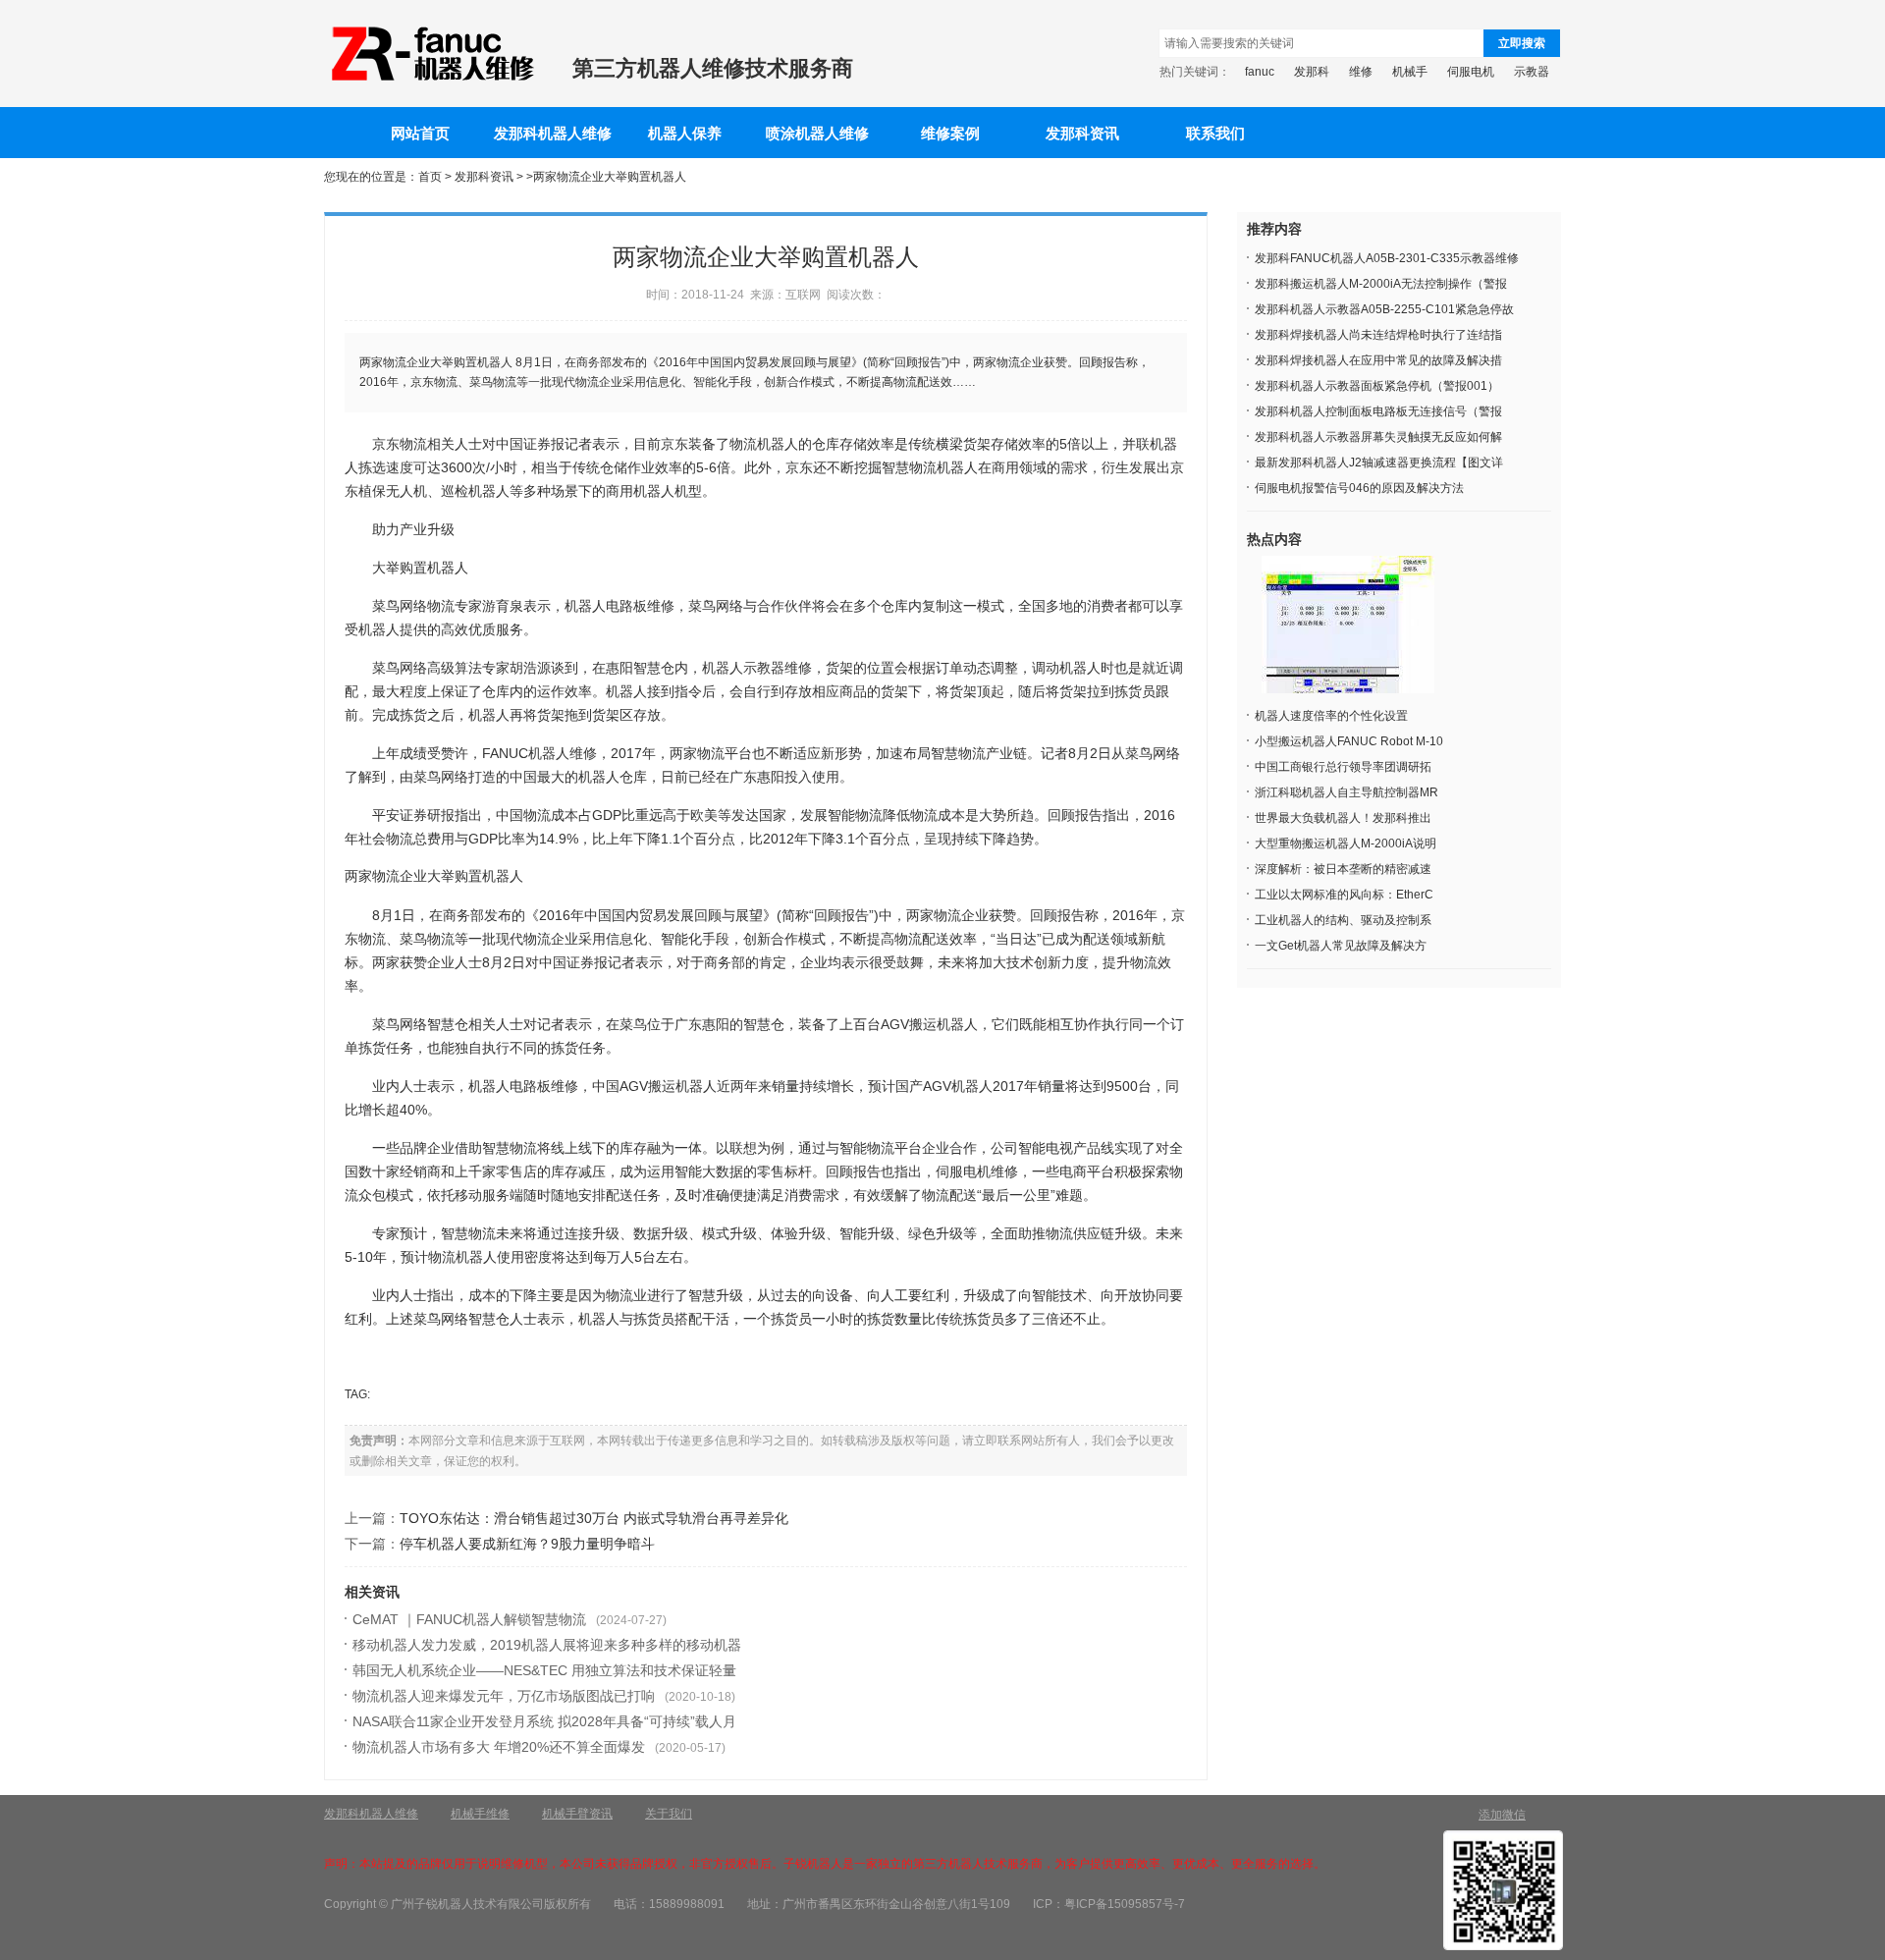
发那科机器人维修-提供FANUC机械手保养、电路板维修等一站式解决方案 (431, 54)
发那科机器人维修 (553, 134)
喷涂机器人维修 (817, 134)
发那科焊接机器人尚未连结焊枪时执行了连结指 (1378, 335)
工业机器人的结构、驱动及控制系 (1343, 920)
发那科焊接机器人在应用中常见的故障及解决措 (1378, 360)
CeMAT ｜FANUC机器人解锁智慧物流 (469, 1619)
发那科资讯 (1082, 134)
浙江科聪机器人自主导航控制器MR (1346, 792)
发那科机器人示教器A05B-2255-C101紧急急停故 (1384, 309)
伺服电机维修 (977, 1171)
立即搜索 (1522, 43)
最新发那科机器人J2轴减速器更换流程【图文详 (1379, 463)
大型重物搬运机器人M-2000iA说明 (1346, 844)
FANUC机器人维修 (539, 753)
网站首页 (420, 134)
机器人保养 (685, 134)
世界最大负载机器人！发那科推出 (1343, 818)
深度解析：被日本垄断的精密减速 (1343, 869)
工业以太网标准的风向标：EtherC (1344, 895)
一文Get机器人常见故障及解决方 (1341, 946)
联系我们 (1215, 134)
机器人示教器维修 (757, 668)
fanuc (1260, 72)
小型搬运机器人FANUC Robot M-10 (1349, 741)
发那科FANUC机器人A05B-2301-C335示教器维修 (1387, 258)
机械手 (1410, 72)
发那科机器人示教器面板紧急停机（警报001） (1377, 386)
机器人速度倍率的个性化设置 (1331, 716)
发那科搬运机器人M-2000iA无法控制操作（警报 (1381, 284)
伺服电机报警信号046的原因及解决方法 (1359, 488)
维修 (1361, 72)
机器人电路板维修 (619, 606)
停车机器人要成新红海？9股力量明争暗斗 (527, 1544)
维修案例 (950, 134)
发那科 (1312, 72)
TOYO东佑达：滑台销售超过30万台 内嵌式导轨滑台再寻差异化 (594, 1518)
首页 (430, 177)
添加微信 (1502, 1815)
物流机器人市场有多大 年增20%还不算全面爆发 (499, 1747)
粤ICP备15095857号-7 (1125, 1904)
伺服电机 (1471, 72)
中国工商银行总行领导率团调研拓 (1343, 767)
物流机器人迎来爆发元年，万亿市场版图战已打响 (504, 1696)
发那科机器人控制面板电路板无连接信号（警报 (1378, 411)
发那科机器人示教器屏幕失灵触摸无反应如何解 (1378, 437)
